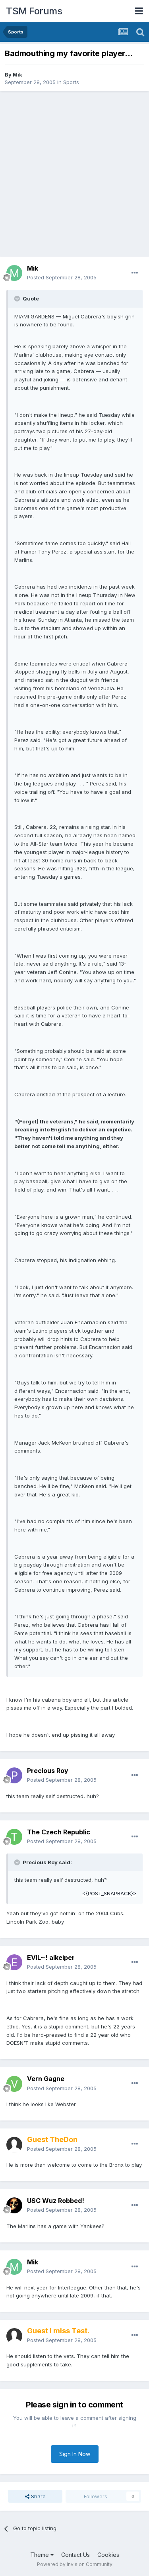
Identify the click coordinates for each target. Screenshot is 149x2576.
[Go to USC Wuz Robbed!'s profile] (14, 2205)
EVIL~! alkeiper (51, 1958)
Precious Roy (48, 1771)
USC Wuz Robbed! (56, 2201)
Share (38, 2496)
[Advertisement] (74, 174)
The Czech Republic (59, 1832)
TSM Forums (34, 11)
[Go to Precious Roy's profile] (14, 1775)
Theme (40, 2555)
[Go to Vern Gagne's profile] (14, 2084)
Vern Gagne (46, 2079)
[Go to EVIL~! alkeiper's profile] (14, 1962)
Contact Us (75, 2555)
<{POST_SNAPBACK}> (109, 1893)
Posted (62, 277)
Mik (17, 75)
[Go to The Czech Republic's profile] (14, 1837)
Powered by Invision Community (75, 2564)
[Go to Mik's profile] (14, 273)
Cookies (108, 2555)
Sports (71, 82)
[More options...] (135, 273)
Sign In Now (75, 2454)
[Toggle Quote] (18, 298)
